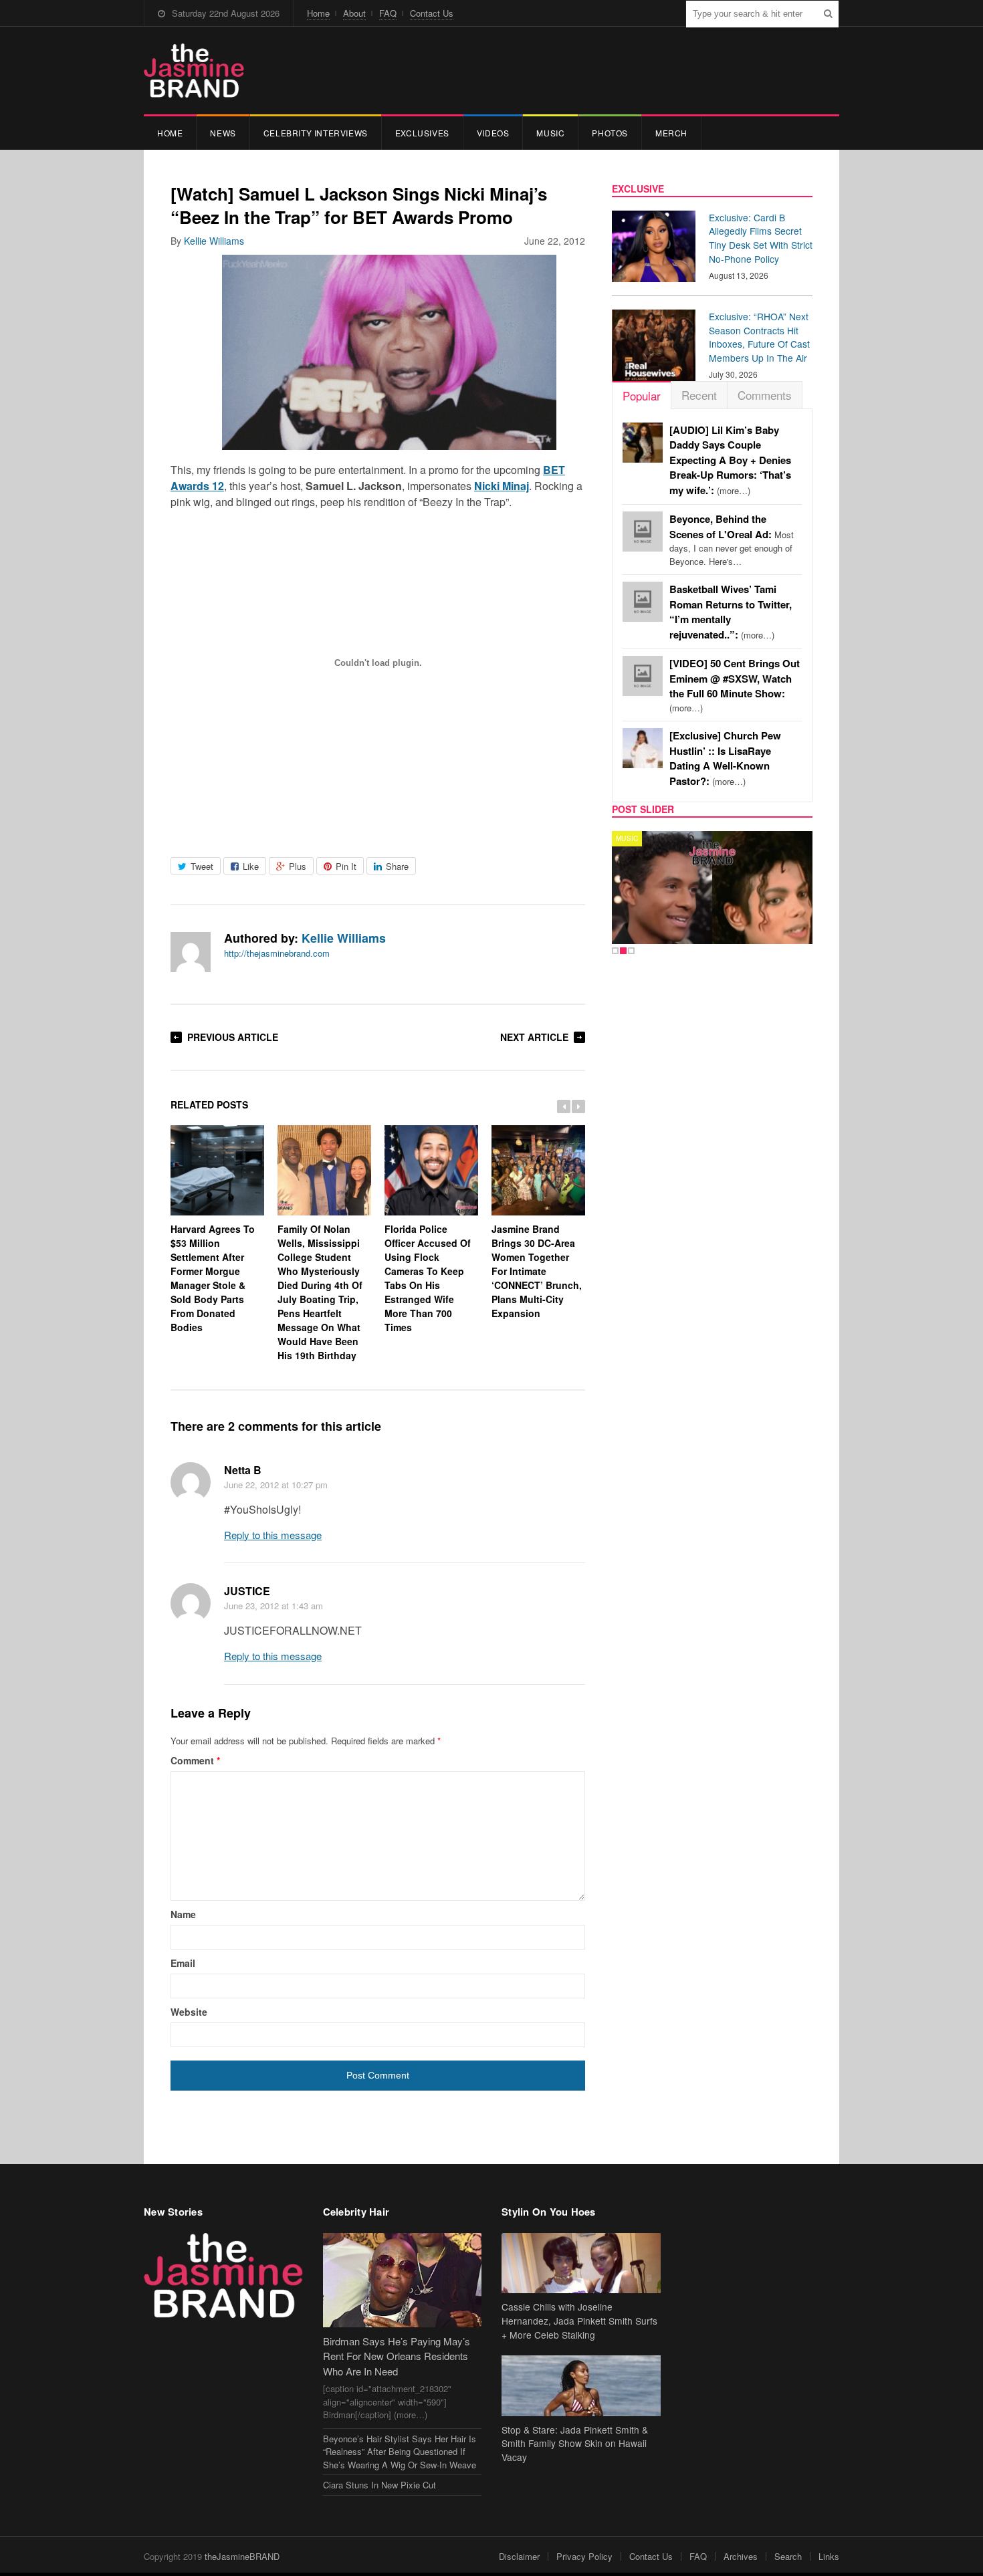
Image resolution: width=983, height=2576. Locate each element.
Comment (195, 1760)
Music (550, 133)
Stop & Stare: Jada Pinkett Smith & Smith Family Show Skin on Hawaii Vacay (575, 2444)
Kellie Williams (214, 241)
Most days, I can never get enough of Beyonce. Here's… (732, 540)
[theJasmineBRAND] (194, 71)
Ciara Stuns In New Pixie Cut (379, 2485)
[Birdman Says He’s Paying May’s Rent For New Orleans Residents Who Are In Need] (403, 2280)
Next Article (534, 1037)
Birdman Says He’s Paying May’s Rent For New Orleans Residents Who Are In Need (397, 2356)
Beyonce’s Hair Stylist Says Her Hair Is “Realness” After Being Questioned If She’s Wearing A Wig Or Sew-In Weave (400, 2452)
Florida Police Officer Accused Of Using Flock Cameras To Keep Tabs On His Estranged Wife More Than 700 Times (428, 1278)
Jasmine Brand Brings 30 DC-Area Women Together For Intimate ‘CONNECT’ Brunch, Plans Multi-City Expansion (537, 1271)
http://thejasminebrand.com (277, 953)
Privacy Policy (584, 2556)
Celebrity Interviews (316, 133)
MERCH (671, 133)
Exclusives (422, 133)
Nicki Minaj (502, 486)
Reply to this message (273, 1535)
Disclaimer (519, 2556)
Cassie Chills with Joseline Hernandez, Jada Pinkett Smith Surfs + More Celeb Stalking (579, 2321)
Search (788, 2556)
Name (183, 1914)
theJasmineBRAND (242, 2556)
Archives (741, 2556)
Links (829, 2556)
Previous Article (233, 1037)
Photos (610, 133)
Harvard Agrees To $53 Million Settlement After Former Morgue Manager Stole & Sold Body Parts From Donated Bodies (213, 1278)
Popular (642, 395)
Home (318, 13)
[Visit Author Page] (191, 952)
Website (189, 2012)
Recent (699, 395)
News (223, 133)
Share (397, 866)
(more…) (730, 460)
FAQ (388, 13)
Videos (493, 133)
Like (251, 866)
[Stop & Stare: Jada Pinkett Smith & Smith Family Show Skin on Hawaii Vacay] (581, 2386)
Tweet (202, 866)
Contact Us (432, 13)
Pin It (346, 866)
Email (183, 1963)
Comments (765, 395)
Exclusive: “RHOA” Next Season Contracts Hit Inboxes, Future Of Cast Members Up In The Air (759, 337)
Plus (298, 866)
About (354, 13)
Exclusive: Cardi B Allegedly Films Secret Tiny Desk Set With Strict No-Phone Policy (761, 238)
